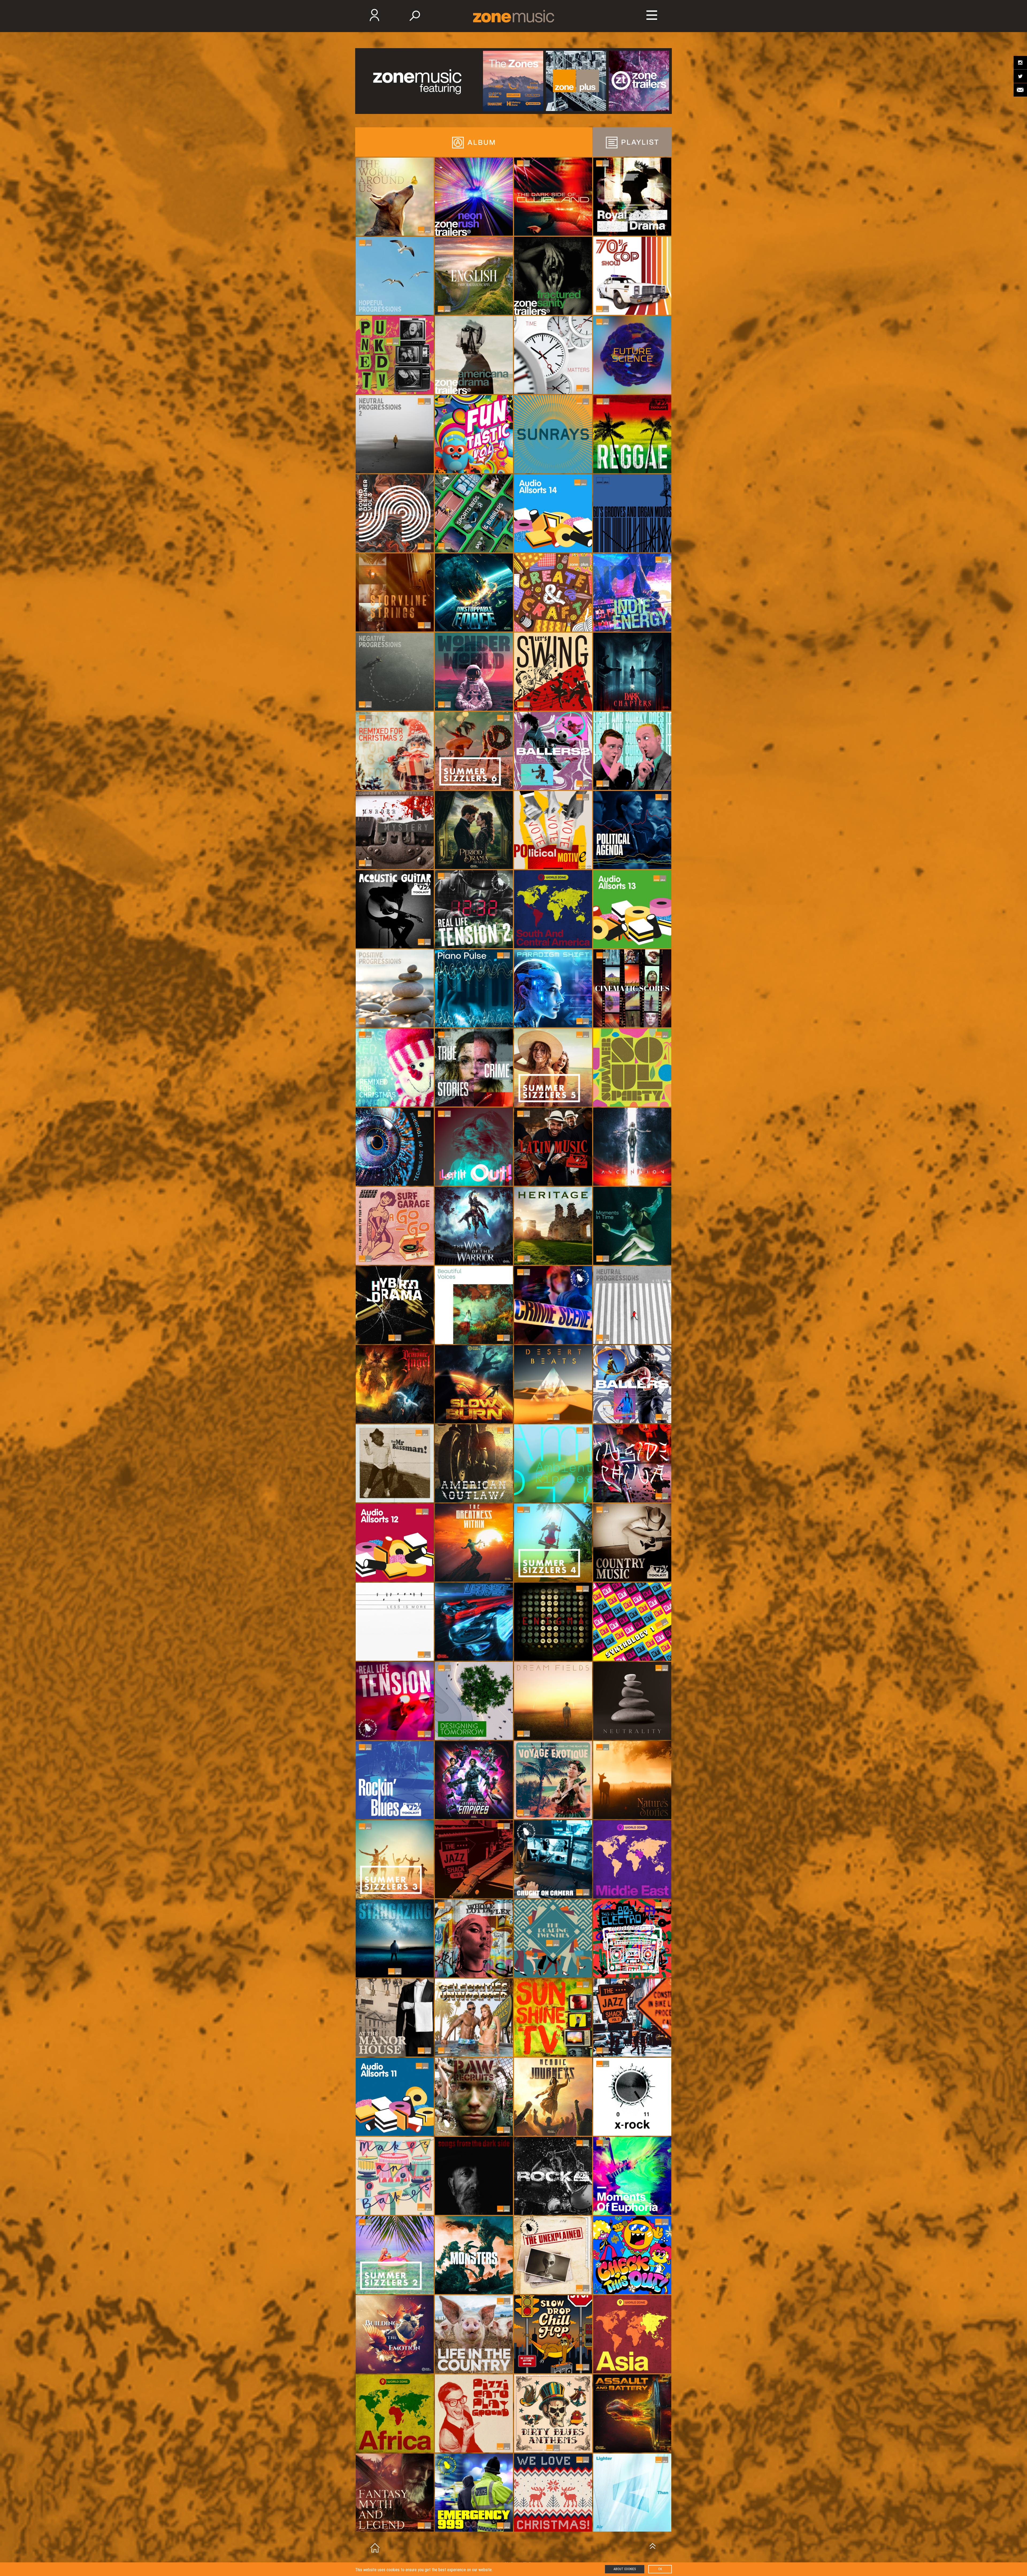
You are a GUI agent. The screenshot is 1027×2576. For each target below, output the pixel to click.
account (652, 17)
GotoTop (653, 2545)
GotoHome (375, 2548)
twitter (1020, 76)
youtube (1020, 90)
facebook (1020, 63)
